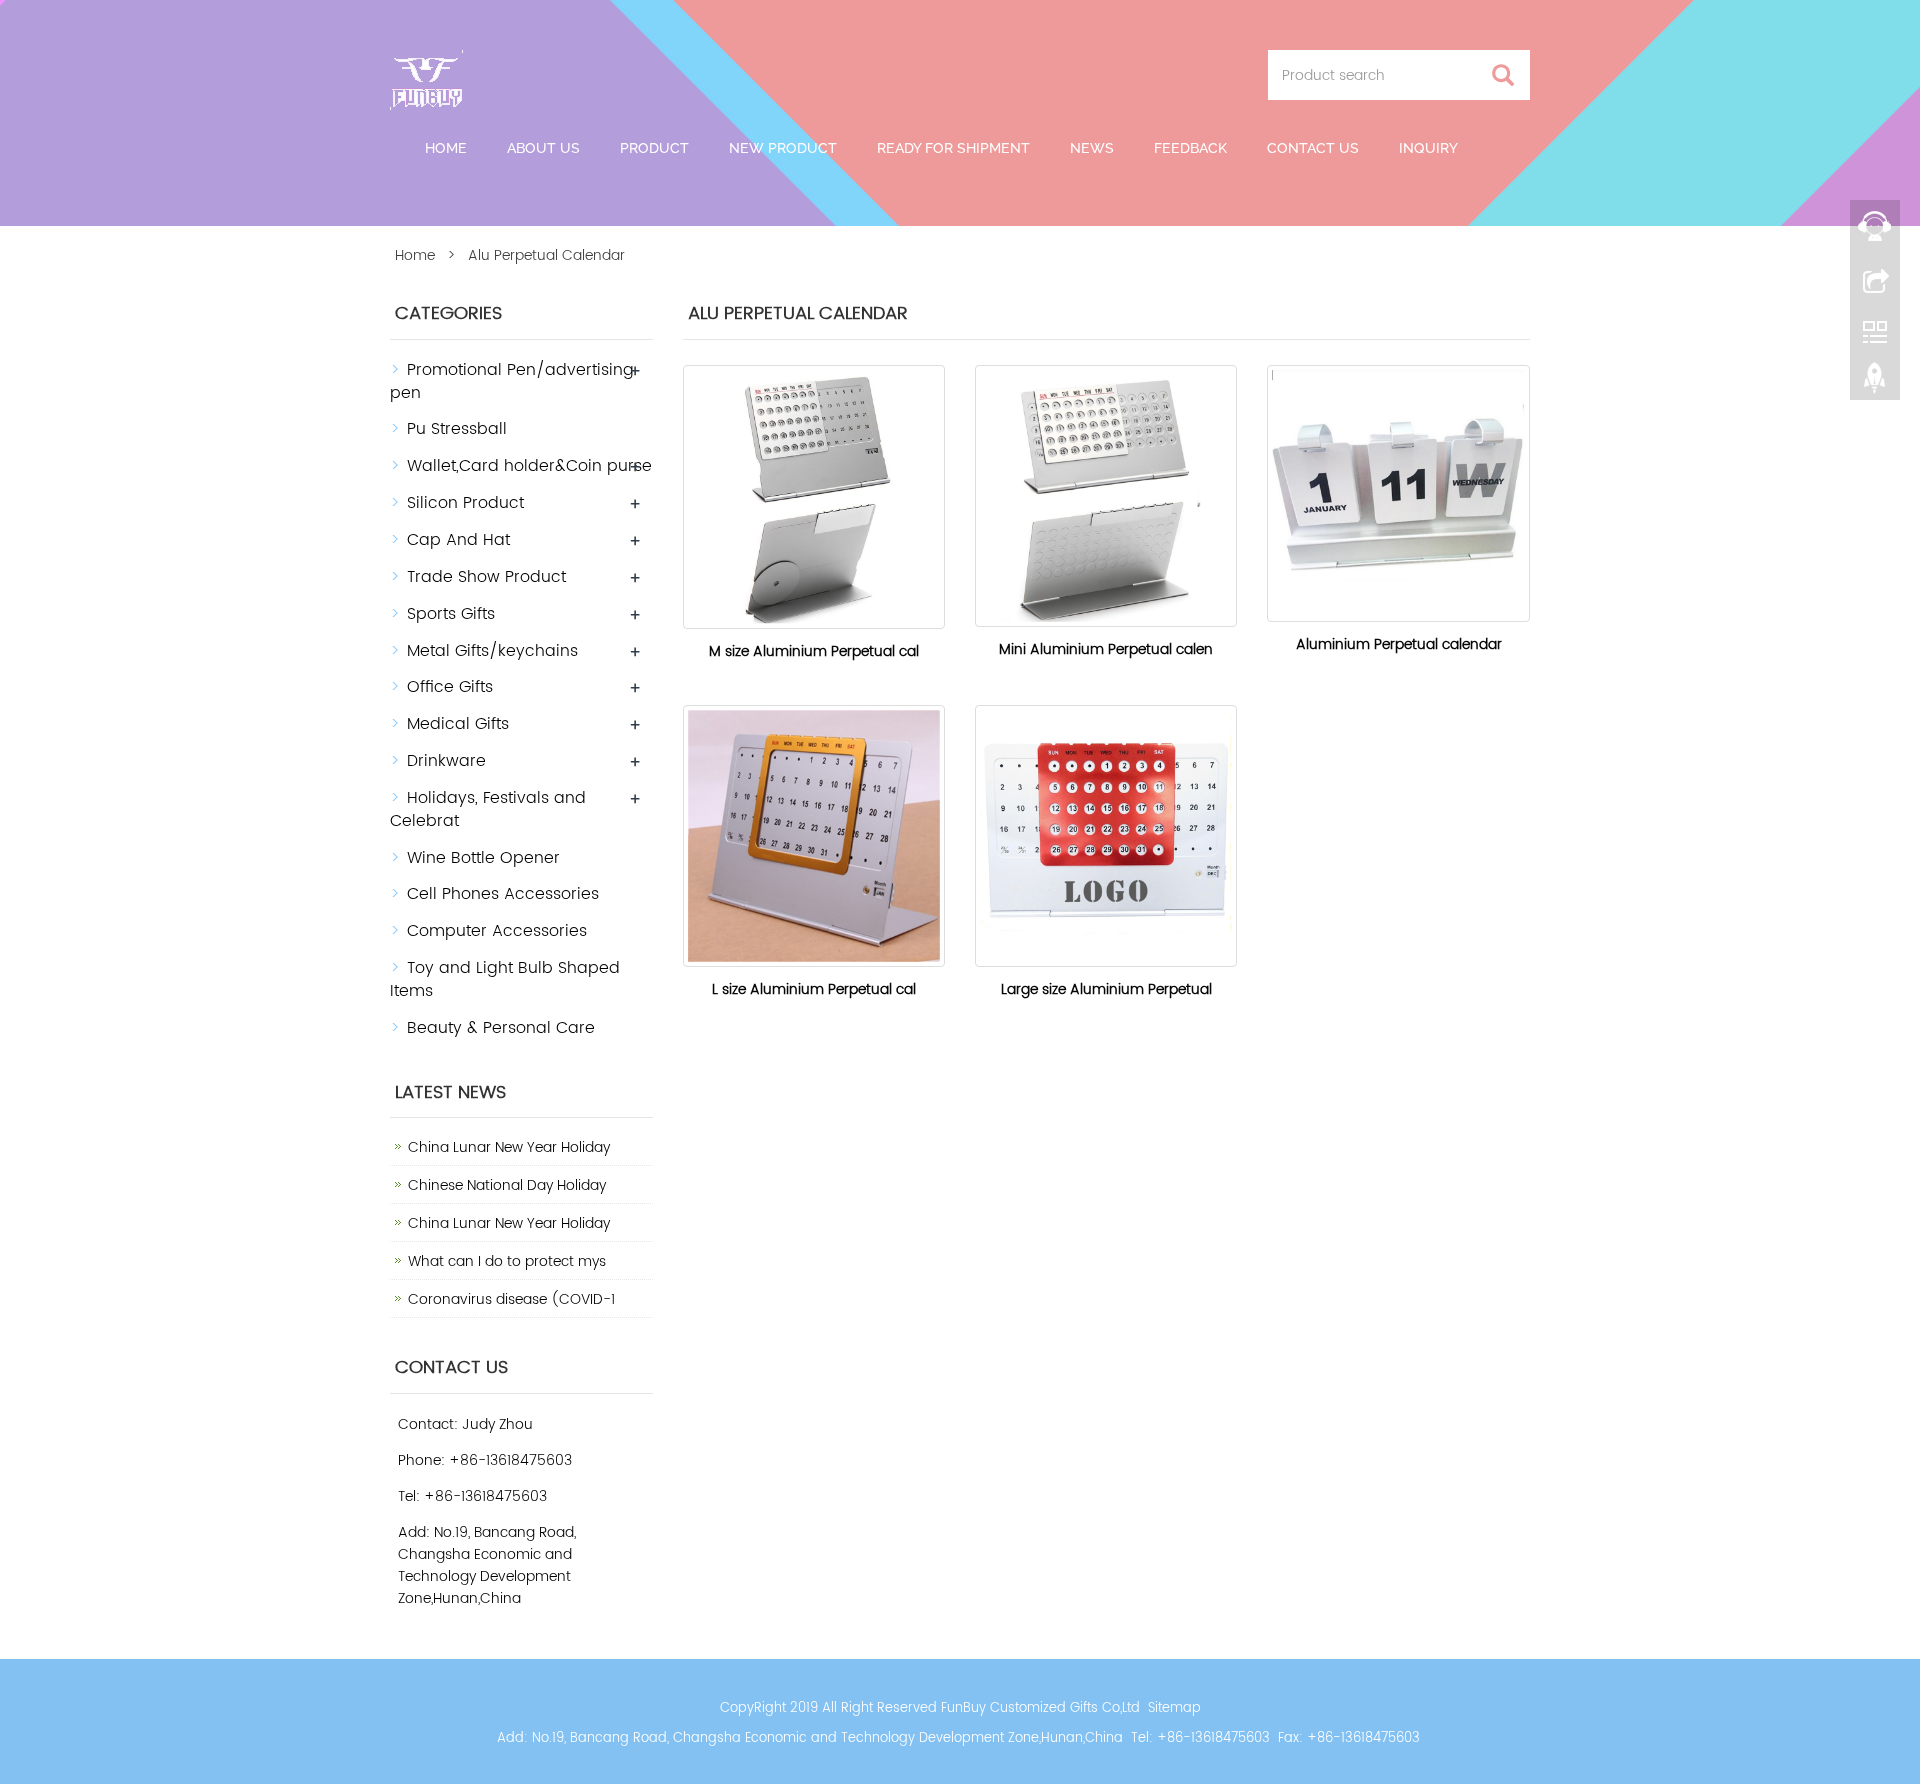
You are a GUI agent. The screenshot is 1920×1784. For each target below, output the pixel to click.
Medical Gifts (458, 724)
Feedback (1190, 148)
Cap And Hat (458, 540)
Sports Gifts (451, 614)
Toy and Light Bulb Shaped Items (505, 979)
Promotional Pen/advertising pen (512, 381)
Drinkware (446, 761)
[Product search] (1503, 75)
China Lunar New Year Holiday (509, 1147)
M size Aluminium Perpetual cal (814, 651)
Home (446, 148)
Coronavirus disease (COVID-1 (511, 1299)
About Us (543, 148)
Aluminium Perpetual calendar (1399, 644)
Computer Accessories (497, 931)
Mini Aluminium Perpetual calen (1106, 649)
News (1092, 148)
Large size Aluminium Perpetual (1106, 989)
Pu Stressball (457, 429)
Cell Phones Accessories (503, 894)
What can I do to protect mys (507, 1261)
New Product (783, 148)
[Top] (1875, 383)
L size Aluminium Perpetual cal (814, 989)
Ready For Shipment (953, 148)
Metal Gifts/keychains (492, 651)
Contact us (1313, 148)
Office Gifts (450, 687)
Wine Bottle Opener (483, 858)
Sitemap (1174, 1708)
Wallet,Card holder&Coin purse (529, 466)
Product (654, 148)
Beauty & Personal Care (501, 1028)
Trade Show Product (486, 577)
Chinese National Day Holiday (507, 1185)
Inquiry (1428, 148)
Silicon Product (465, 503)
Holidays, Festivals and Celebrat (488, 809)
